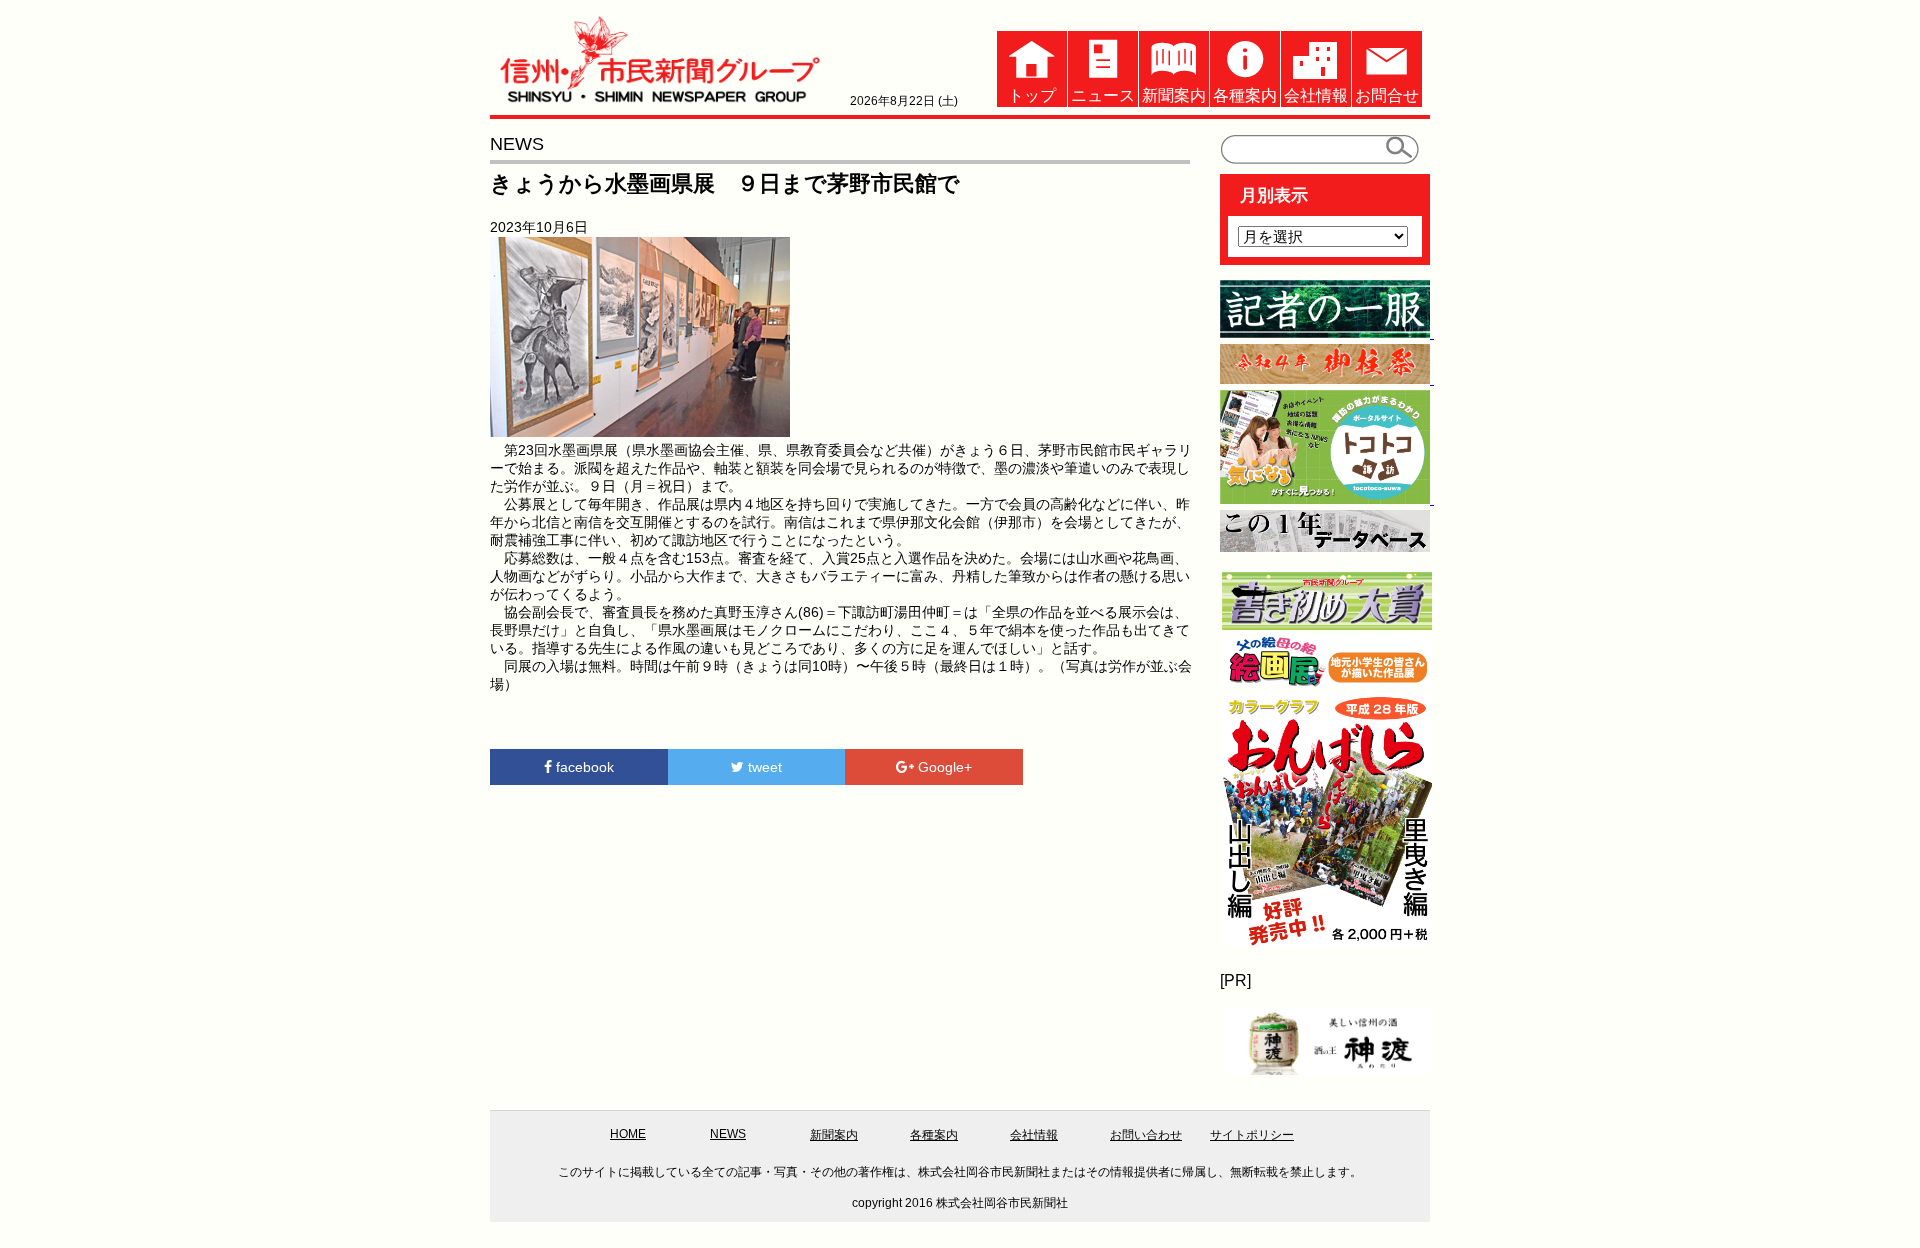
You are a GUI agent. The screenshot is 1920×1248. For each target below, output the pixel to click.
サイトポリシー (1252, 1135)
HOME (628, 1134)
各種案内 (1245, 95)
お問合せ (1387, 95)
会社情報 (1316, 95)
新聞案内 (1174, 95)
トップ (1032, 95)
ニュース (1103, 95)
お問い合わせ (1146, 1135)
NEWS (728, 1134)
